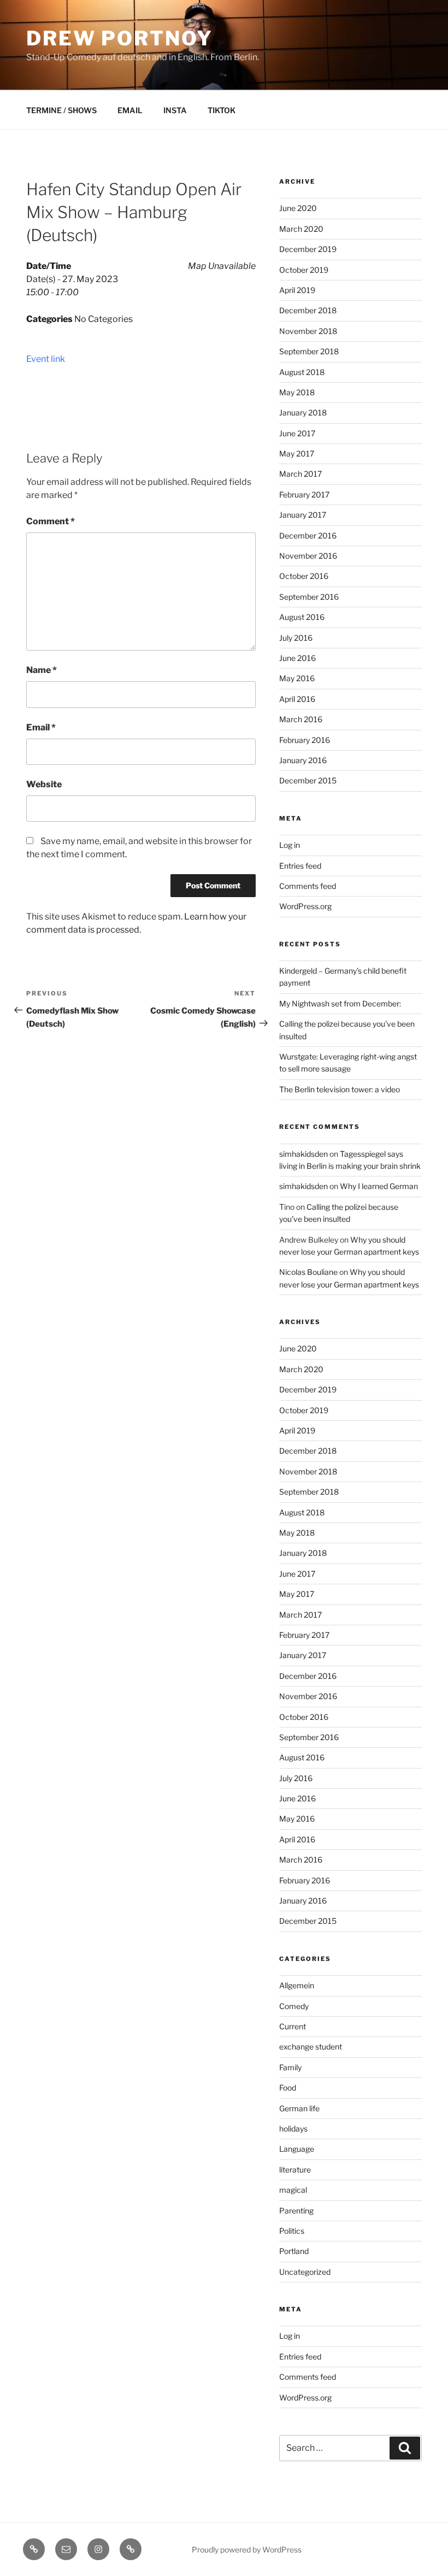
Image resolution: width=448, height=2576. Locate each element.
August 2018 (302, 372)
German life (299, 2108)
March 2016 (301, 719)
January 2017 (303, 515)
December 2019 (308, 249)
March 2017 (300, 474)
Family (290, 2067)
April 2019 (297, 290)
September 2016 (309, 597)
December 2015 (308, 780)
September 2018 (309, 351)
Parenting (296, 2211)
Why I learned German (379, 1186)
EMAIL (130, 110)
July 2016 (296, 638)
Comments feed (308, 886)
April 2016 (297, 699)
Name (42, 670)
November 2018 (308, 331)
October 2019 (304, 270)
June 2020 (298, 208)
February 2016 (305, 740)
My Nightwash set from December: (340, 1003)
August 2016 (302, 617)
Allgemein (297, 1985)
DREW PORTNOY (120, 38)
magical (293, 2190)
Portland (294, 2251)
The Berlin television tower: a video (340, 1089)
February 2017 (304, 494)
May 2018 (297, 392)
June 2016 (297, 658)
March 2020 (301, 229)
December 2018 (308, 310)
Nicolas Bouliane (308, 1272)
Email (41, 727)
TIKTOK (222, 110)
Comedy (294, 2006)
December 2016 (308, 535)
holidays (293, 2129)
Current (293, 2026)
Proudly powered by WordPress (247, 2549)
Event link (46, 359)
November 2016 (308, 556)
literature (295, 2170)
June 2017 (297, 433)
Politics (292, 2231)
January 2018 (303, 412)
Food (288, 2088)
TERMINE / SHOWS (61, 110)
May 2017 (297, 453)
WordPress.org (305, 906)
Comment (51, 521)
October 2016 (304, 576)
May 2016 (297, 678)
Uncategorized (305, 2272)
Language (297, 2149)
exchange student (311, 2047)
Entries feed (300, 866)
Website (44, 784)
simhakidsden (303, 1154)
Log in (290, 845)
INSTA (175, 110)
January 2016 (303, 760)
